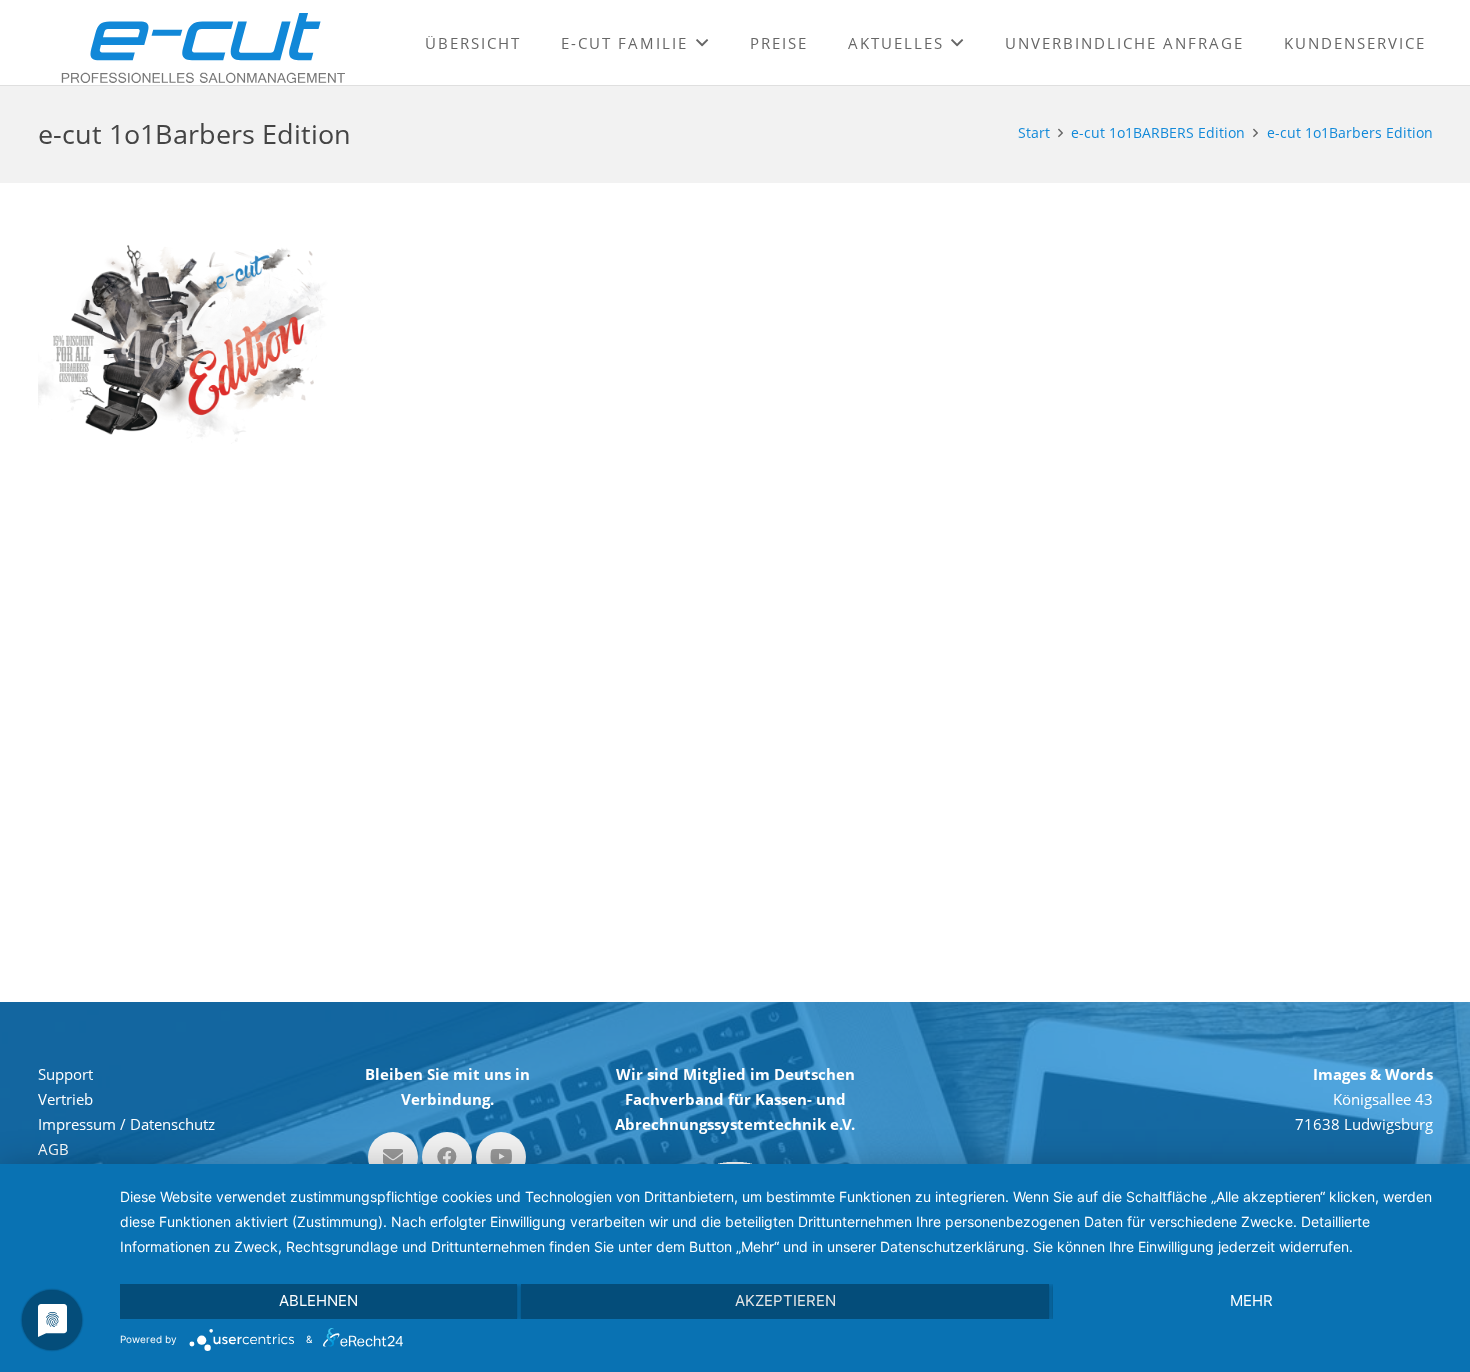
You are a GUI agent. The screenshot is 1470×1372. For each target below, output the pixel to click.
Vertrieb (65, 1099)
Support (65, 1074)
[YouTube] (501, 1157)
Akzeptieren (785, 1300)
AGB (53, 1149)
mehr (1251, 1300)
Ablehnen (318, 1300)
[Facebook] (447, 1157)
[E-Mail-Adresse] (393, 1157)
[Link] (203, 48)
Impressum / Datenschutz (126, 1124)
